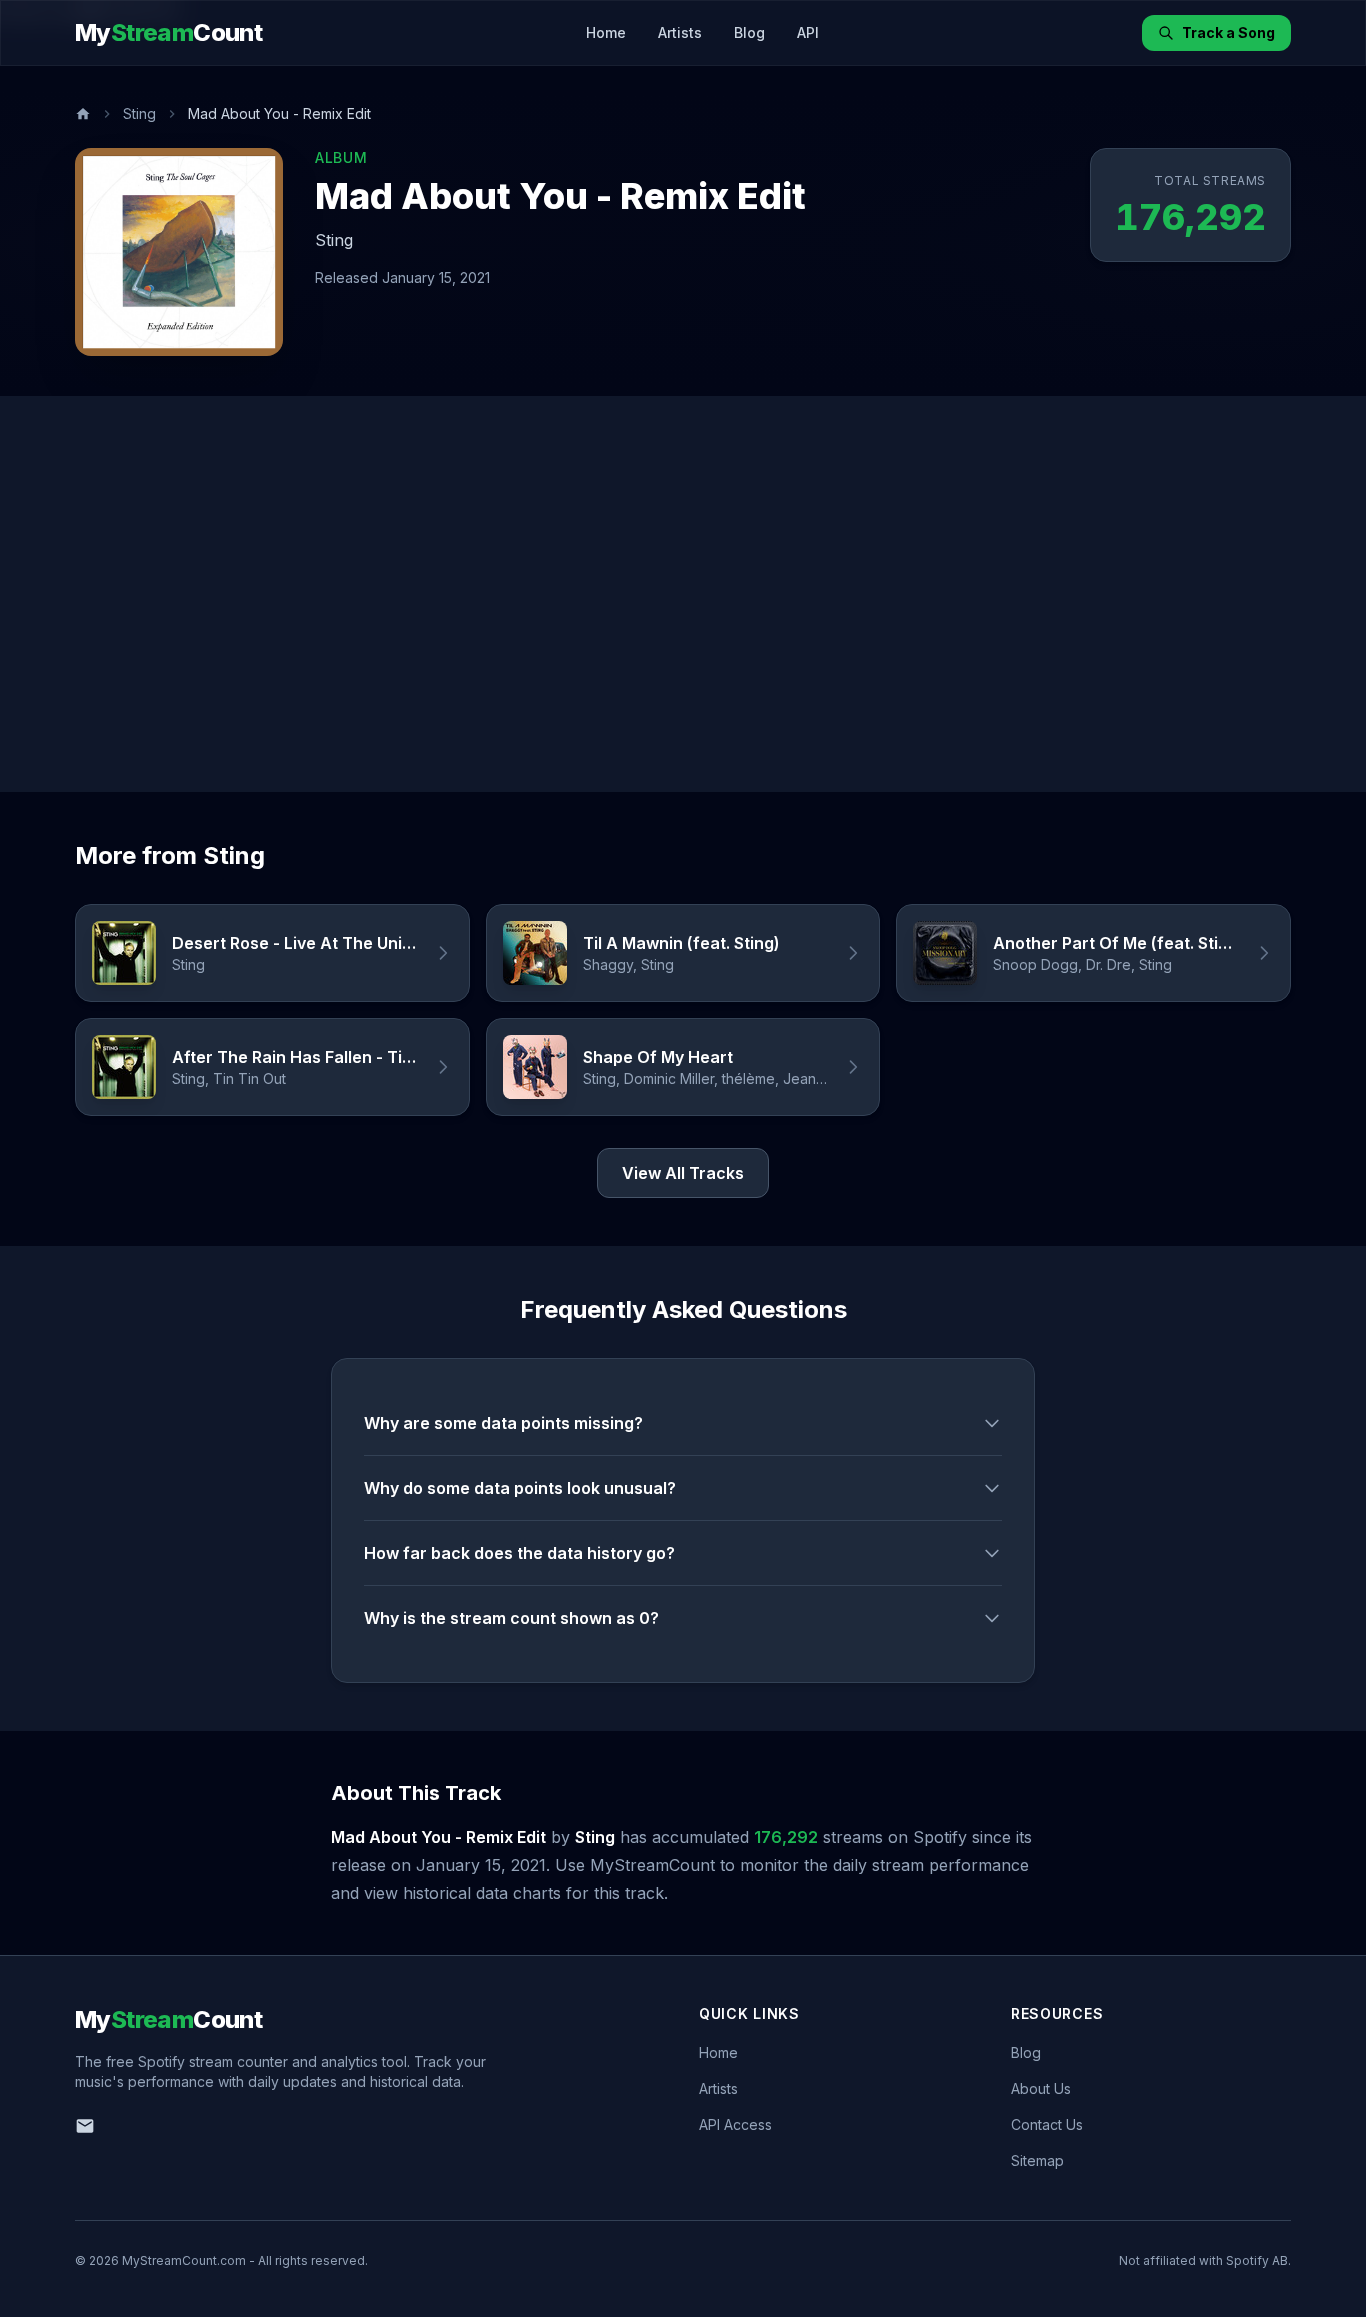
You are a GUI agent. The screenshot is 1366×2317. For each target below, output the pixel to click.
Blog (749, 32)
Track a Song (1228, 32)
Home (606, 32)
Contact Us (1047, 2124)
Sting (139, 113)
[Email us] (85, 2126)
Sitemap (1037, 2160)
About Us (1041, 2088)
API (808, 32)
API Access (735, 2124)
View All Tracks (683, 1173)
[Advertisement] (683, 594)
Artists (680, 32)
